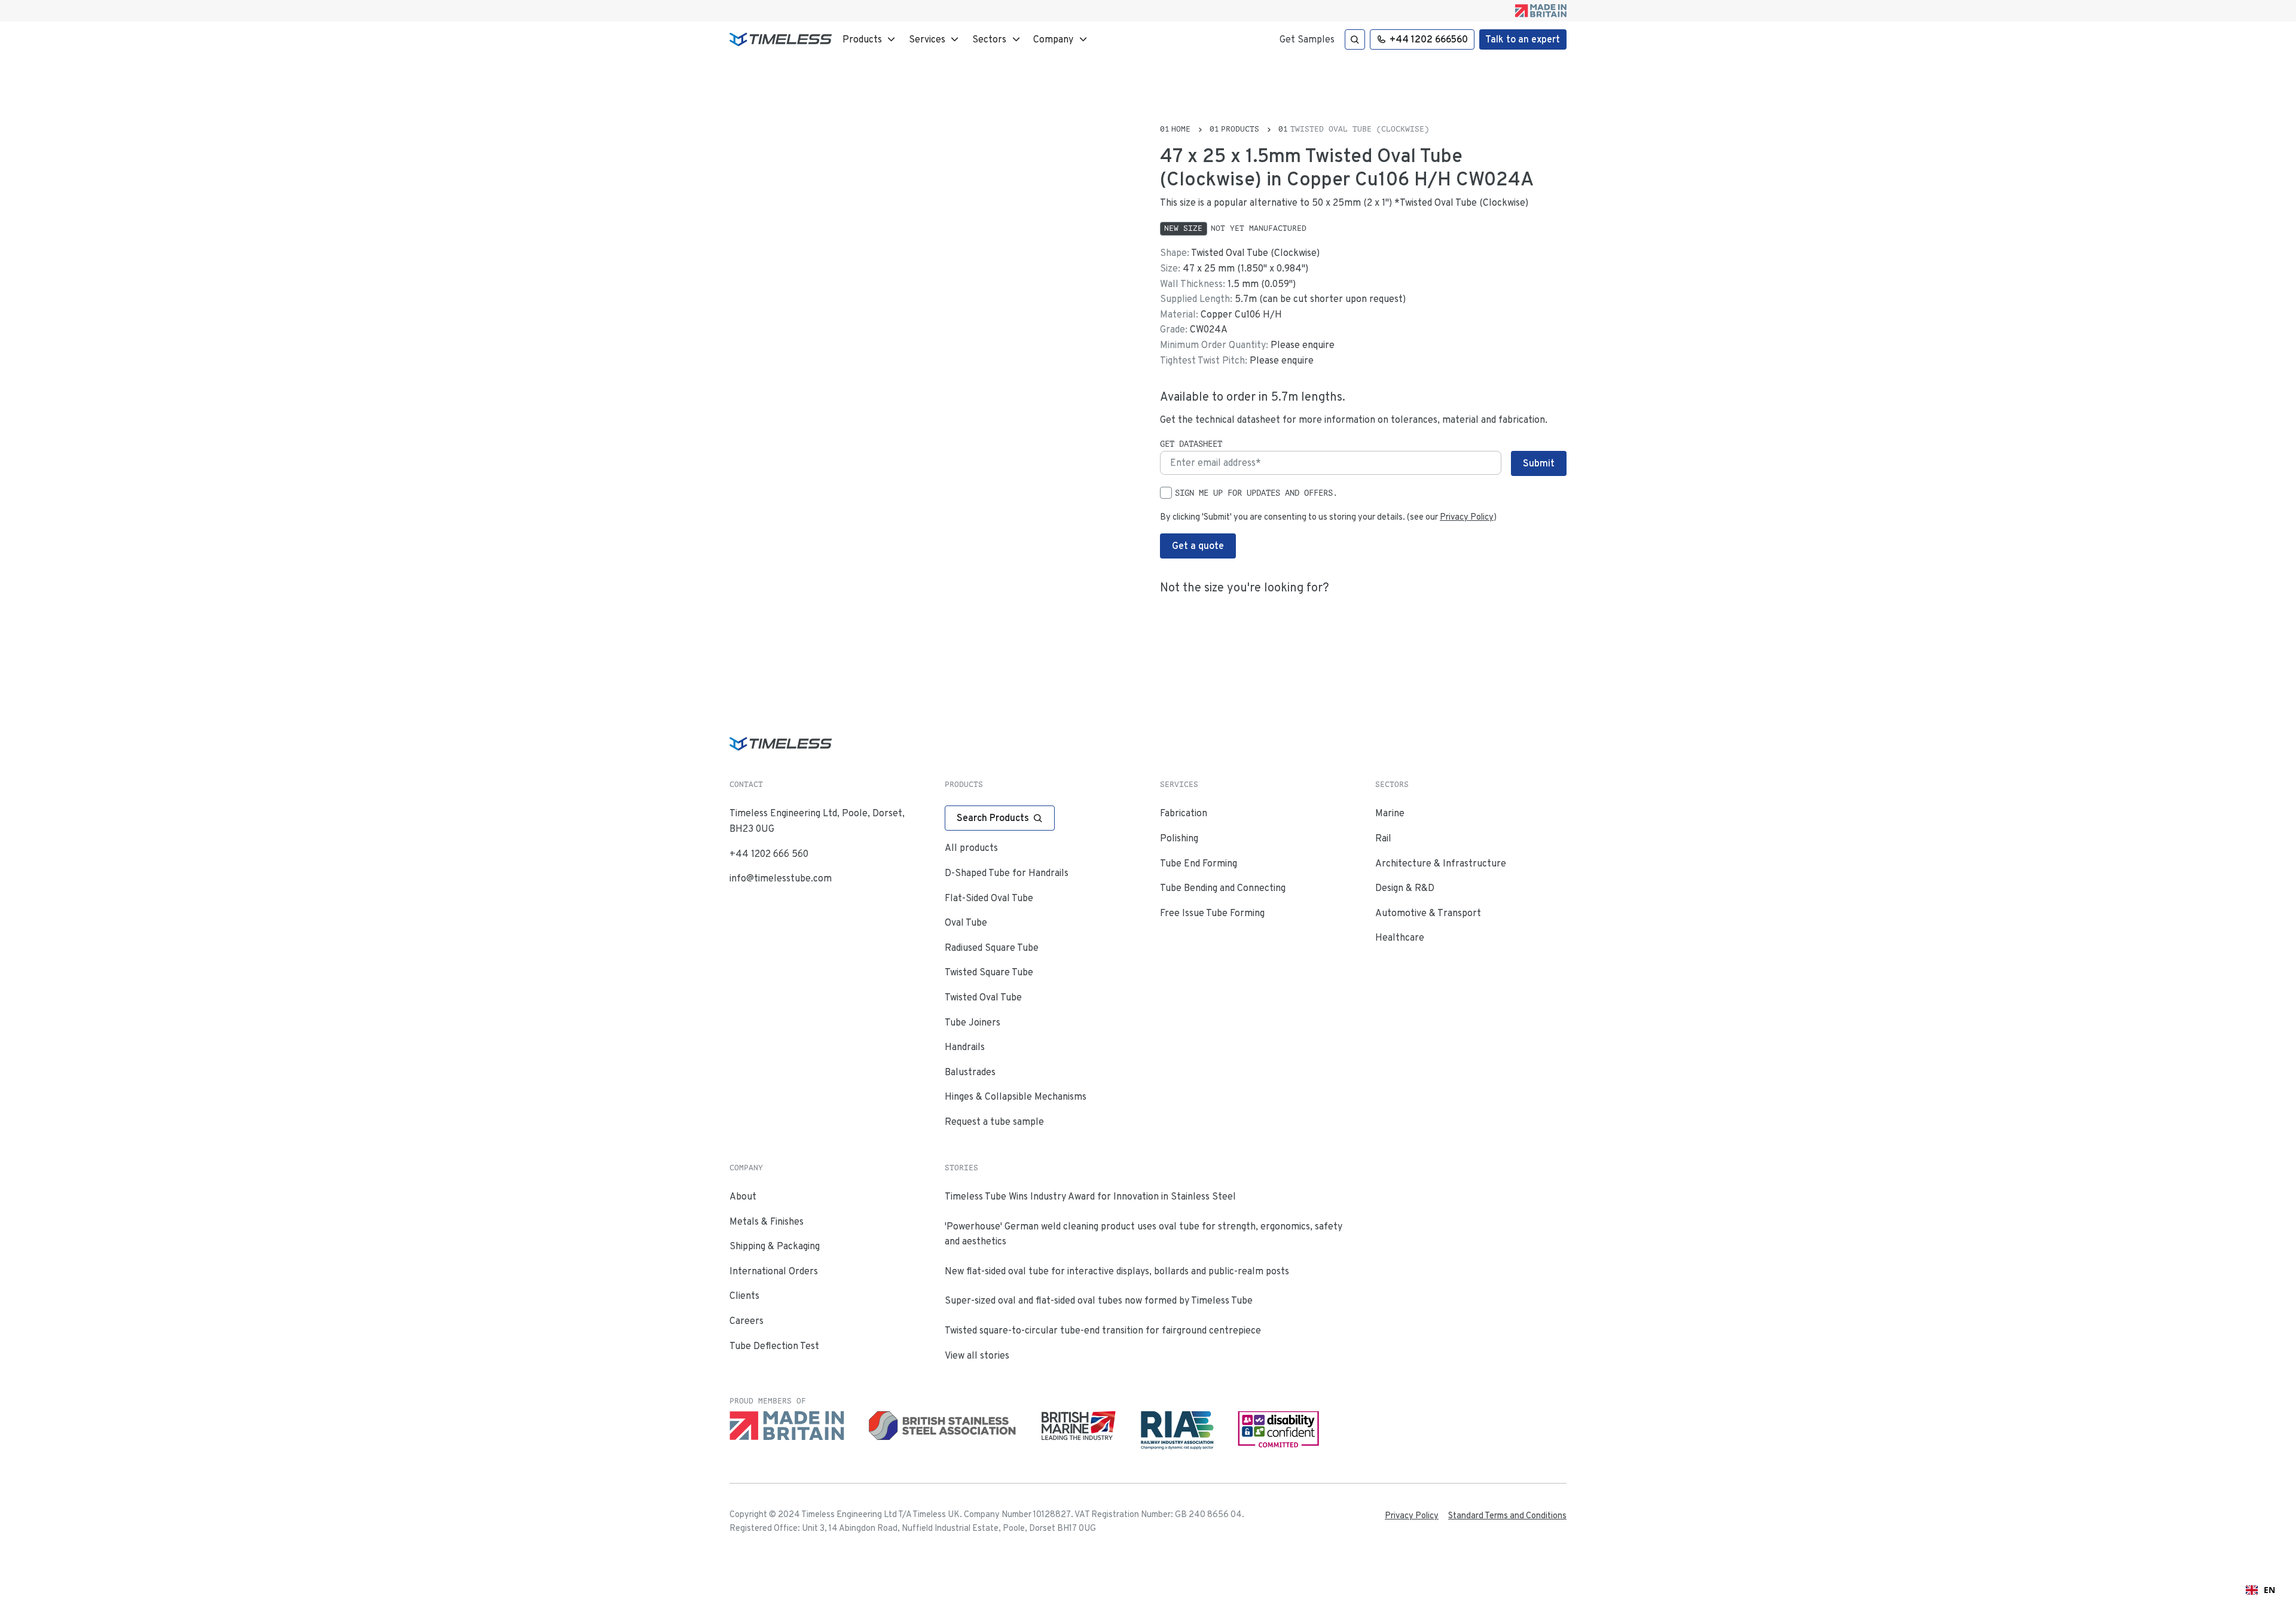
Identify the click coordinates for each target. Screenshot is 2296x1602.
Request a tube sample (994, 1122)
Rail (1383, 838)
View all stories (977, 1355)
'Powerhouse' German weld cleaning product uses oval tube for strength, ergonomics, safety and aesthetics (1144, 1234)
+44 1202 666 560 (769, 854)
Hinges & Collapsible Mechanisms (1016, 1096)
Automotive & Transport (1428, 913)
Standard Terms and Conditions (1507, 1515)
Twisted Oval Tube (983, 997)
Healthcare (1400, 937)
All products (971, 848)
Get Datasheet (1191, 444)
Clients (744, 1296)
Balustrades (970, 1072)
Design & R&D (1405, 888)
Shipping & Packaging (775, 1246)
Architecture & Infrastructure (1441, 863)
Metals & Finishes (767, 1221)
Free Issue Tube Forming (1212, 913)
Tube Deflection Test (774, 1346)
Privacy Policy (1467, 517)
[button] (870, 39)
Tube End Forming (1199, 863)
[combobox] (2260, 1590)
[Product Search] (1355, 39)
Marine (1390, 813)
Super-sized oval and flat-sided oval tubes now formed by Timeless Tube (1099, 1300)
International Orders (774, 1271)
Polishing (1179, 838)
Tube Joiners (973, 1022)
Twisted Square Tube (989, 972)
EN (2269, 1590)
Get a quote (1198, 546)
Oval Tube (966, 922)
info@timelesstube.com (781, 878)
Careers (746, 1321)
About (743, 1196)
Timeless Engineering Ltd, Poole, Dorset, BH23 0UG (817, 821)
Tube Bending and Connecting (1223, 888)
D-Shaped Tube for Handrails (1007, 873)
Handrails (965, 1047)
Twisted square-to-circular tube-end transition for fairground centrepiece (1103, 1330)
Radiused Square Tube (992, 948)
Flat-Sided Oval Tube (989, 898)
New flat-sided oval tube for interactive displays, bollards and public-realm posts (1117, 1271)
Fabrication (1184, 813)
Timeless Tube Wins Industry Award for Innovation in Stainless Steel (1090, 1196)
